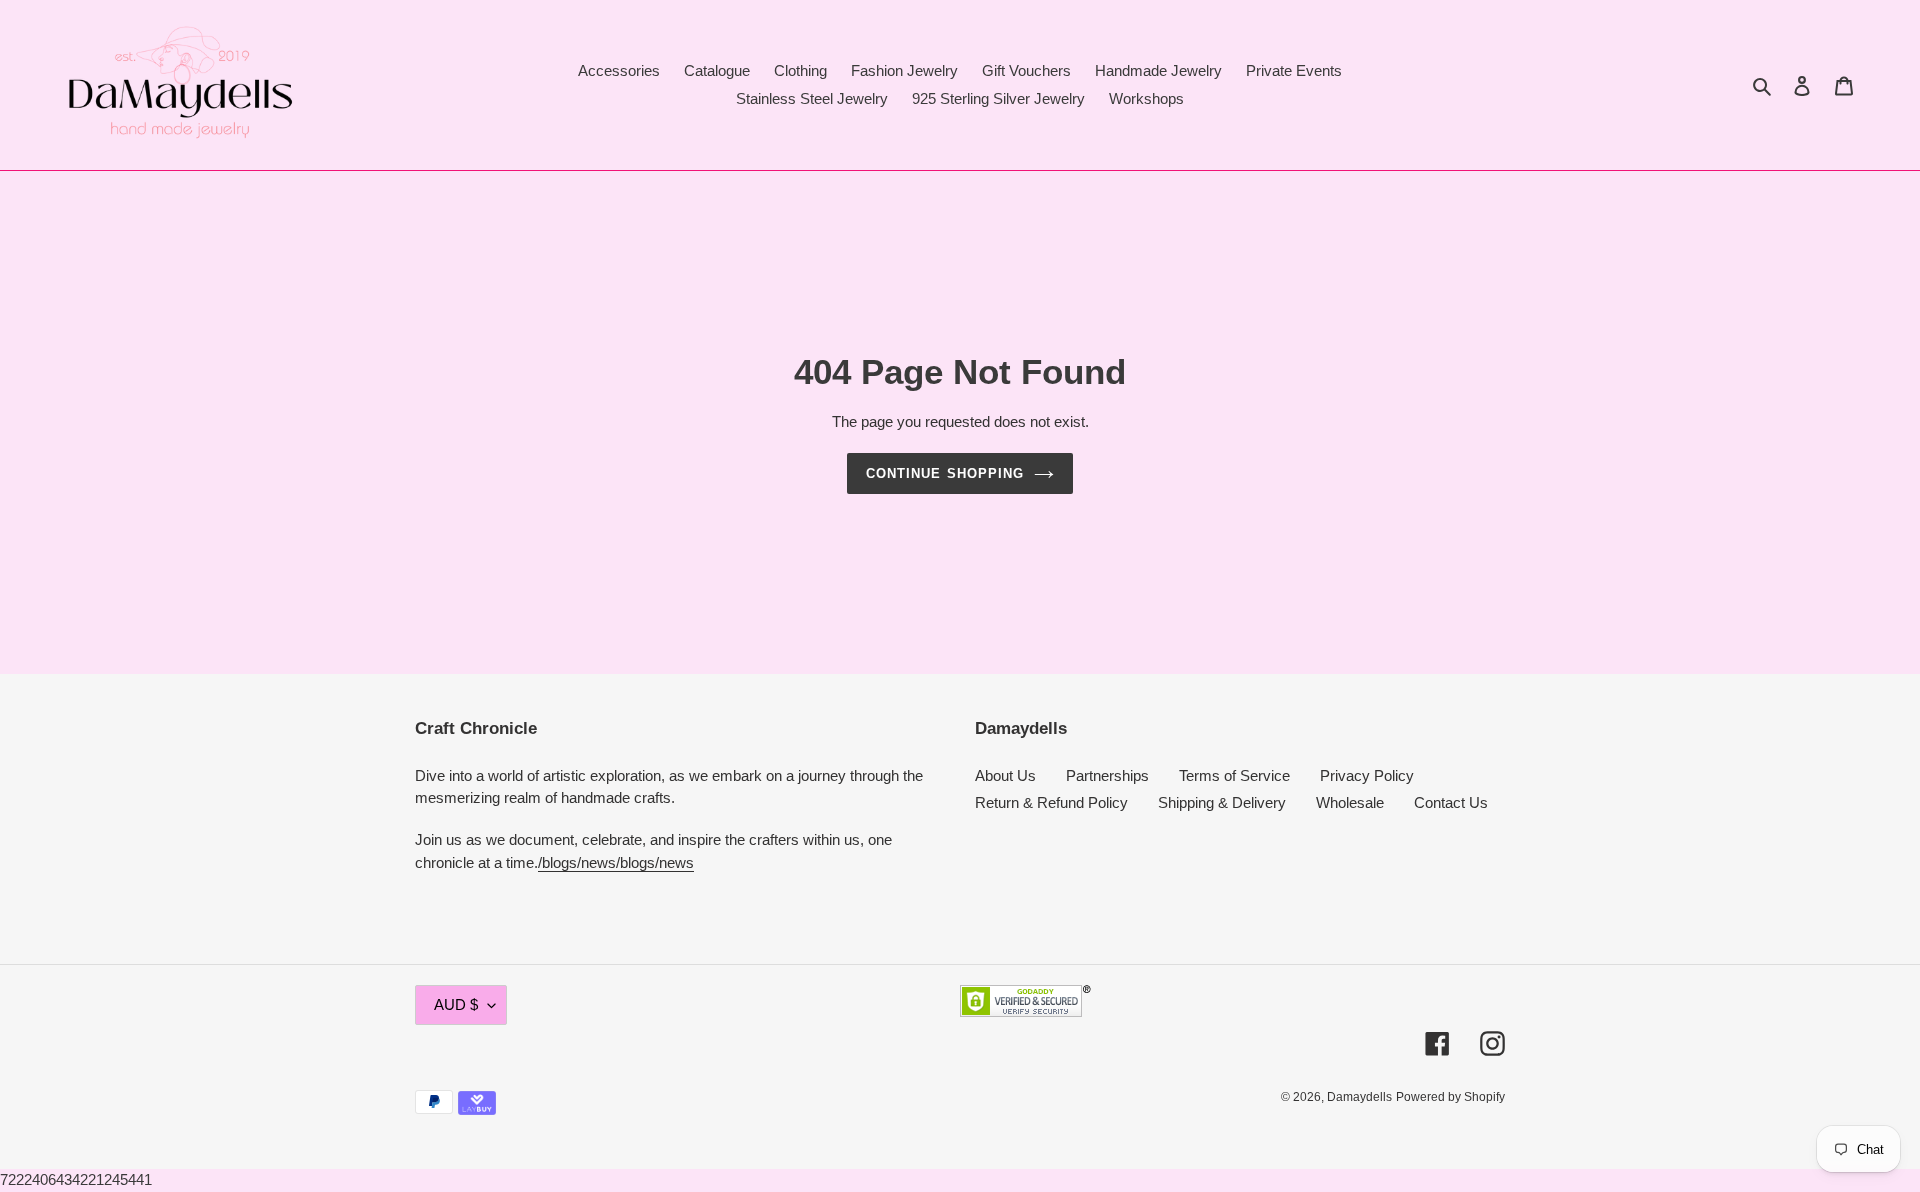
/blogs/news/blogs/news (616, 862)
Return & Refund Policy (1051, 802)
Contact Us (1451, 802)
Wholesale (1350, 802)
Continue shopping (945, 473)
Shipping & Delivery (1222, 802)
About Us (1005, 775)
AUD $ (456, 1004)
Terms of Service (1234, 775)
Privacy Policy (1367, 775)
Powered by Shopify (1450, 1097)
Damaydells (1359, 1097)
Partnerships (1107, 775)
